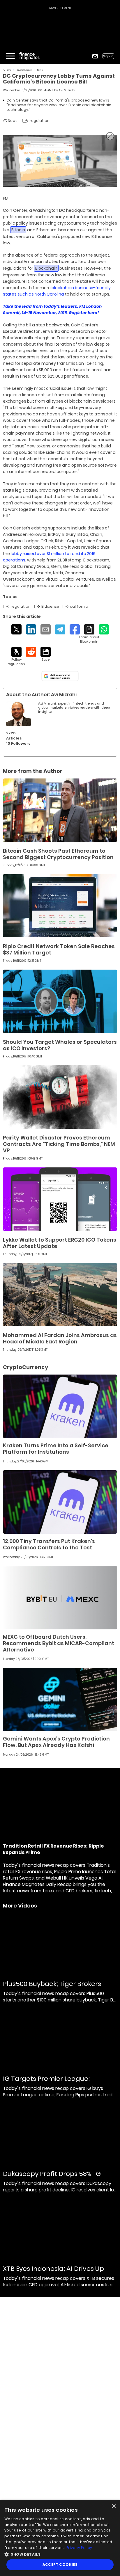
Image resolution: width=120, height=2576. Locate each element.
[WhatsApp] (104, 629)
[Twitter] (16, 629)
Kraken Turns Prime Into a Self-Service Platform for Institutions (56, 1449)
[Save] (46, 654)
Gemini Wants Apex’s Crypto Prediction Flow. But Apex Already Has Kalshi (56, 1742)
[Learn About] (89, 634)
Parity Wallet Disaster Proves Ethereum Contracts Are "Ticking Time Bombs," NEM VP (59, 1144)
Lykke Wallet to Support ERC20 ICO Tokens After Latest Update (60, 1243)
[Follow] (16, 656)
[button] (60, 2554)
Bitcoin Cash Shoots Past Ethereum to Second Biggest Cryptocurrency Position (58, 854)
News (40, 70)
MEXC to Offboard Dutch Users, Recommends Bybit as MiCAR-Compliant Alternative (59, 1643)
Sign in (108, 56)
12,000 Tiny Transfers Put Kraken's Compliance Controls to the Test (49, 1544)
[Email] (46, 629)
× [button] (113, 2506)
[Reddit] (31, 652)
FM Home (7, 70)
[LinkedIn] (31, 629)
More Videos (20, 1906)
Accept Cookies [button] (60, 2565)
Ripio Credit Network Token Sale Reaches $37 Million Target (59, 949)
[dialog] (60, 2538)
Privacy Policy (79, 2548)
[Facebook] (75, 629)
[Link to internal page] (18, 714)
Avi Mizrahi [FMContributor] (67, 90)
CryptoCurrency (24, 70)
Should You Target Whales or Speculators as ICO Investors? (60, 1045)
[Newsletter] (95, 56)
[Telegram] (60, 629)
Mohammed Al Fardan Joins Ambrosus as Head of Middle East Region (60, 1338)
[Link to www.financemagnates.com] (60, 810)
